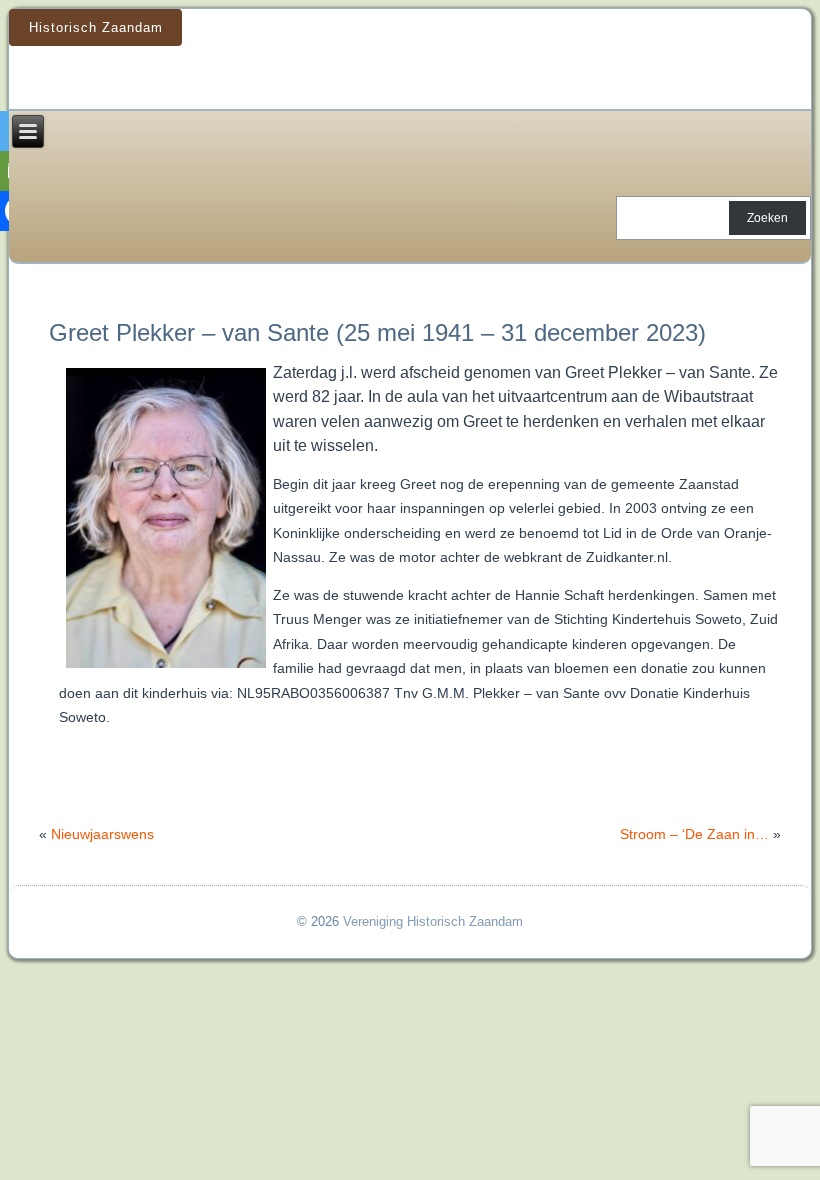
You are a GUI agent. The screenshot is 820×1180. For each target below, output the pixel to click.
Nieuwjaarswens (102, 834)
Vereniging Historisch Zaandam (433, 921)
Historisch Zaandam (96, 27)
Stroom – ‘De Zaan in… (694, 834)
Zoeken (767, 218)
